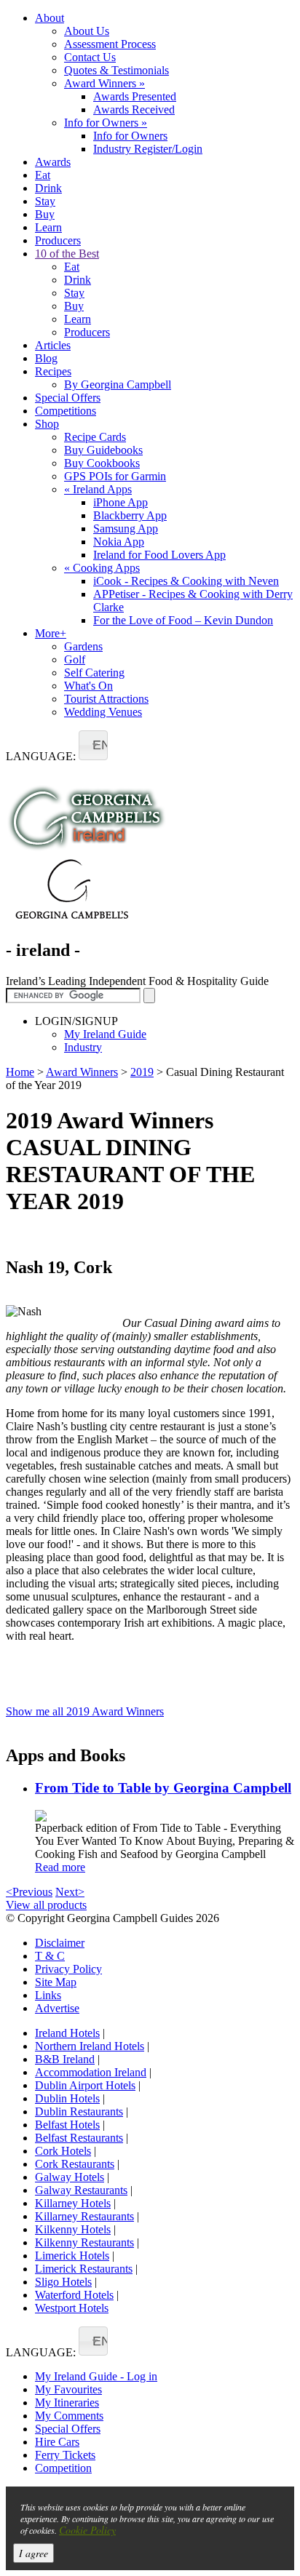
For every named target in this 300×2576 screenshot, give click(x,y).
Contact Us (90, 57)
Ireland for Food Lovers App (159, 555)
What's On (88, 686)
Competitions (66, 411)
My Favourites (68, 2389)
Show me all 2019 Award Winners (85, 1711)
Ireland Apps (98, 489)
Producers (58, 240)
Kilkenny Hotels (73, 2229)
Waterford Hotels (74, 2295)
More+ (51, 633)
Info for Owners (106, 123)
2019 (142, 1072)
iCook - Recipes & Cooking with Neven (186, 581)
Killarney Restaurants (84, 2216)
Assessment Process (110, 44)
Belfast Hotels (67, 2125)
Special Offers (68, 398)
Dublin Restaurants (79, 2112)
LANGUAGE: (41, 756)
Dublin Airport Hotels (85, 2085)
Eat (43, 175)
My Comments (69, 2416)
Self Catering (94, 673)
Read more (60, 1867)
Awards (53, 162)
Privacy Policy (68, 1969)
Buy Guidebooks (103, 450)
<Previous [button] (29, 1892)
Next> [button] (70, 1892)
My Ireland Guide (105, 1034)
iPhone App (121, 502)
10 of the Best (67, 254)
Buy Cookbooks (102, 463)
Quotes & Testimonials (117, 70)
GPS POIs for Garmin (115, 476)
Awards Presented (135, 96)
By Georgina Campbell (118, 384)
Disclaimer (60, 1943)
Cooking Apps (102, 568)
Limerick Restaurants (84, 2269)
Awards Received (134, 109)
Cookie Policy (87, 2530)
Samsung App (126, 529)
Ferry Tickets (65, 2455)
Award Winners (104, 83)
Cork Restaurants (75, 2164)
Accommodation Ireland (91, 2072)
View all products (46, 1905)
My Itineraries (67, 2402)
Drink (48, 188)
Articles (53, 345)
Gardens (83, 646)
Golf (75, 659)
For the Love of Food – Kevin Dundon (183, 620)
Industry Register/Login (148, 149)
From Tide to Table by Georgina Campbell (163, 1788)
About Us (87, 31)
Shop (47, 424)
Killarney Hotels (73, 2203)
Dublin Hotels (67, 2098)
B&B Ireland (65, 2059)
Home (20, 1072)
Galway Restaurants (81, 2190)
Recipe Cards (95, 437)
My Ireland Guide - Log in (96, 2376)
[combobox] (93, 745)
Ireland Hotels (67, 2033)
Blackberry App (130, 515)
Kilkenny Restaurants (84, 2242)
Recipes (53, 371)
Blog (46, 358)
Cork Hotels (63, 2151)
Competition (63, 2468)
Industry (83, 1047)
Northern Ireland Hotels (90, 2046)
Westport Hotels (72, 2308)
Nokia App (119, 542)
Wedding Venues (103, 712)
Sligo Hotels (63, 2282)
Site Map (56, 1982)
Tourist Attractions (106, 699)
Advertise (57, 2008)
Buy (45, 214)
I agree (33, 2553)
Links (48, 1995)
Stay (45, 201)
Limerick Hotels (72, 2256)
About (50, 18)
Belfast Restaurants (79, 2138)
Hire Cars (57, 2442)
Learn (48, 227)
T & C (50, 1956)
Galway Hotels (70, 2177)
